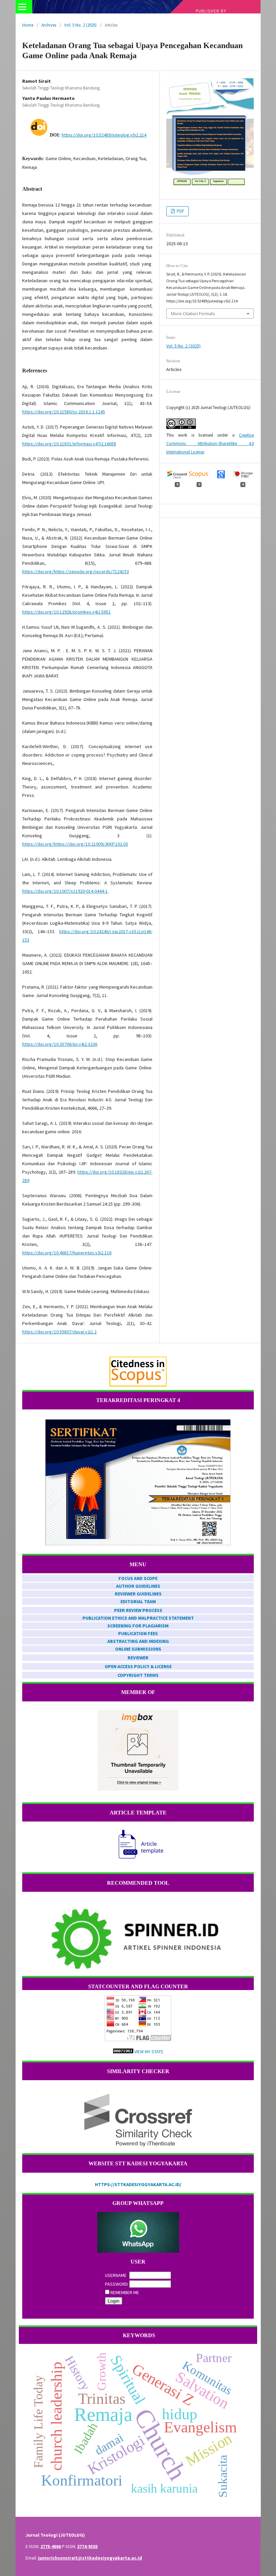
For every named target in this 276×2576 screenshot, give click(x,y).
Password (116, 2284)
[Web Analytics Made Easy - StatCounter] (123, 2052)
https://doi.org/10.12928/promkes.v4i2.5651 (66, 612)
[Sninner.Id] (138, 1940)
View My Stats (149, 2052)
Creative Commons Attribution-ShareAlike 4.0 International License (210, 444)
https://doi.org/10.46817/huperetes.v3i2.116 (67, 1253)
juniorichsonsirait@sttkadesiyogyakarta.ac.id (90, 2558)
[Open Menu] (22, 7)
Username (116, 2275)
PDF (180, 211)
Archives (49, 25)
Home (28, 25)
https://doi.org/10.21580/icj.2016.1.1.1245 (64, 412)
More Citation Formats (193, 314)
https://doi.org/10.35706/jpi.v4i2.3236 (60, 1044)
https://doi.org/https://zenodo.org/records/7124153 (76, 572)
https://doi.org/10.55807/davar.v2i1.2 (59, 1332)
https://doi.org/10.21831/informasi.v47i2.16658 (69, 444)
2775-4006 (51, 2546)
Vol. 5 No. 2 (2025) (80, 25)
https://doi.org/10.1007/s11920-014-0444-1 (65, 891)
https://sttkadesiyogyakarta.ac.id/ (138, 2184)
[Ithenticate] (138, 2120)
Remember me (125, 2292)
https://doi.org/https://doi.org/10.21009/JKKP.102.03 (75, 844)
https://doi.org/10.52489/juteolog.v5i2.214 (104, 135)
